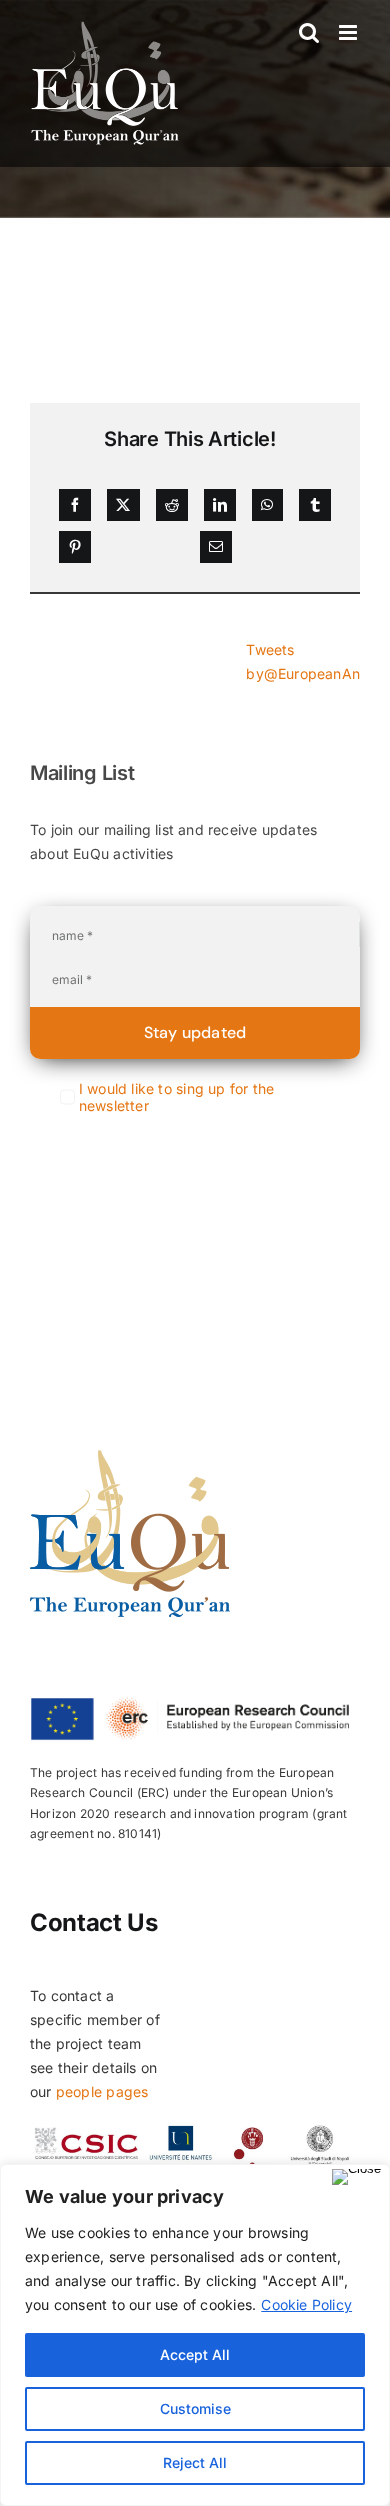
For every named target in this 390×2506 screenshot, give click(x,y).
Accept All (195, 2354)
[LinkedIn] (220, 505)
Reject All (195, 2462)
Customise (195, 2408)
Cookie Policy (306, 2304)
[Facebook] (75, 505)
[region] (195, 2335)
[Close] (356, 2177)
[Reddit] (172, 505)
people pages (102, 2091)
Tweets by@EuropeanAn (303, 661)
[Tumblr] (315, 505)
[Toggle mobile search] (309, 32)
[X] (123, 505)
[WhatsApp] (267, 505)
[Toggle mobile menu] (349, 32)
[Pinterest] (75, 547)
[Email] (216, 547)
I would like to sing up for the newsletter (177, 1097)
